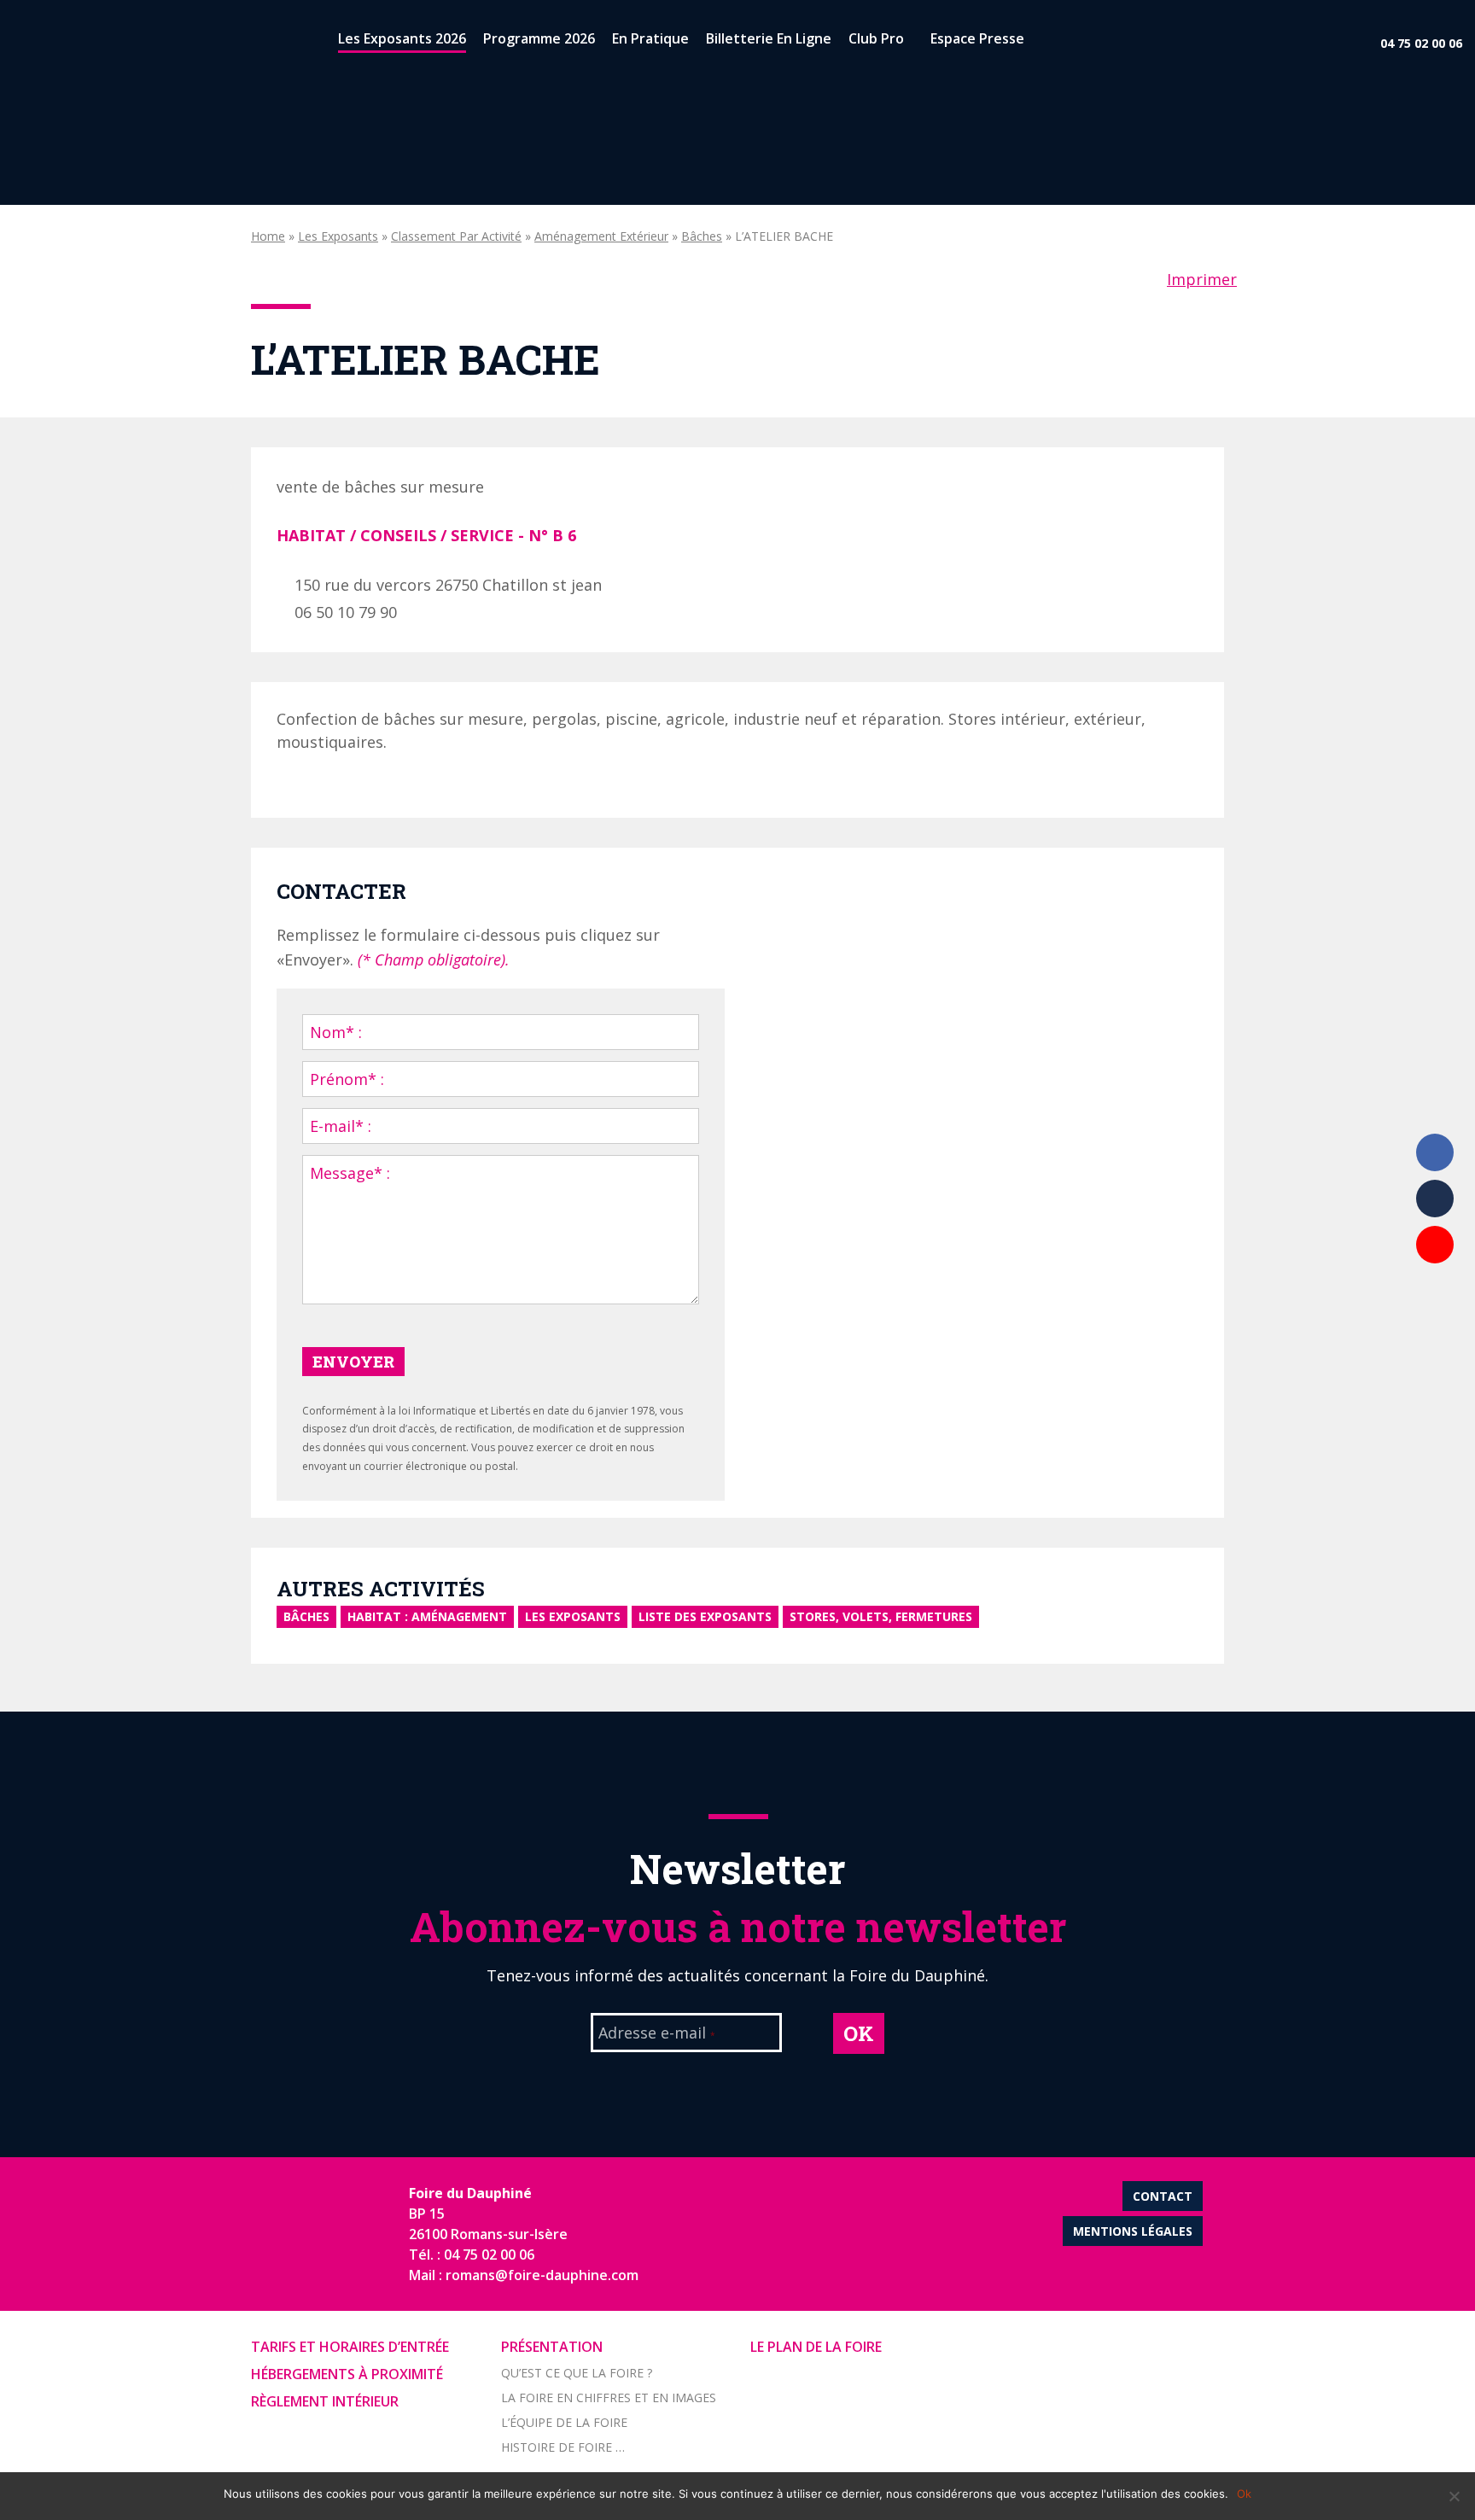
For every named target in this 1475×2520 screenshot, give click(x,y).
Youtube (1435, 1245)
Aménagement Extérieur (601, 236)
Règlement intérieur (325, 2401)
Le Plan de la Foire (816, 2347)
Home (268, 236)
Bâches (702, 236)
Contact (1163, 2196)
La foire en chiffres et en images (609, 2397)
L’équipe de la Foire (564, 2422)
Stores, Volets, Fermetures (881, 1616)
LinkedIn (1435, 1199)
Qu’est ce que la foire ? (577, 2373)
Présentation (552, 2347)
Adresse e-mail (657, 2034)
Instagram (1435, 1291)
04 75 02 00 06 (1421, 43)
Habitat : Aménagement (427, 1616)
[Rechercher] (1047, 42)
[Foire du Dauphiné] (43, 43)
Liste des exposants (705, 1616)
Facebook (1435, 1152)
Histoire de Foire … (563, 2447)
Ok (1244, 2494)
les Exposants (338, 236)
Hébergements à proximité (347, 2374)
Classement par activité (456, 236)
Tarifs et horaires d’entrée (350, 2347)
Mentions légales (1133, 2231)
